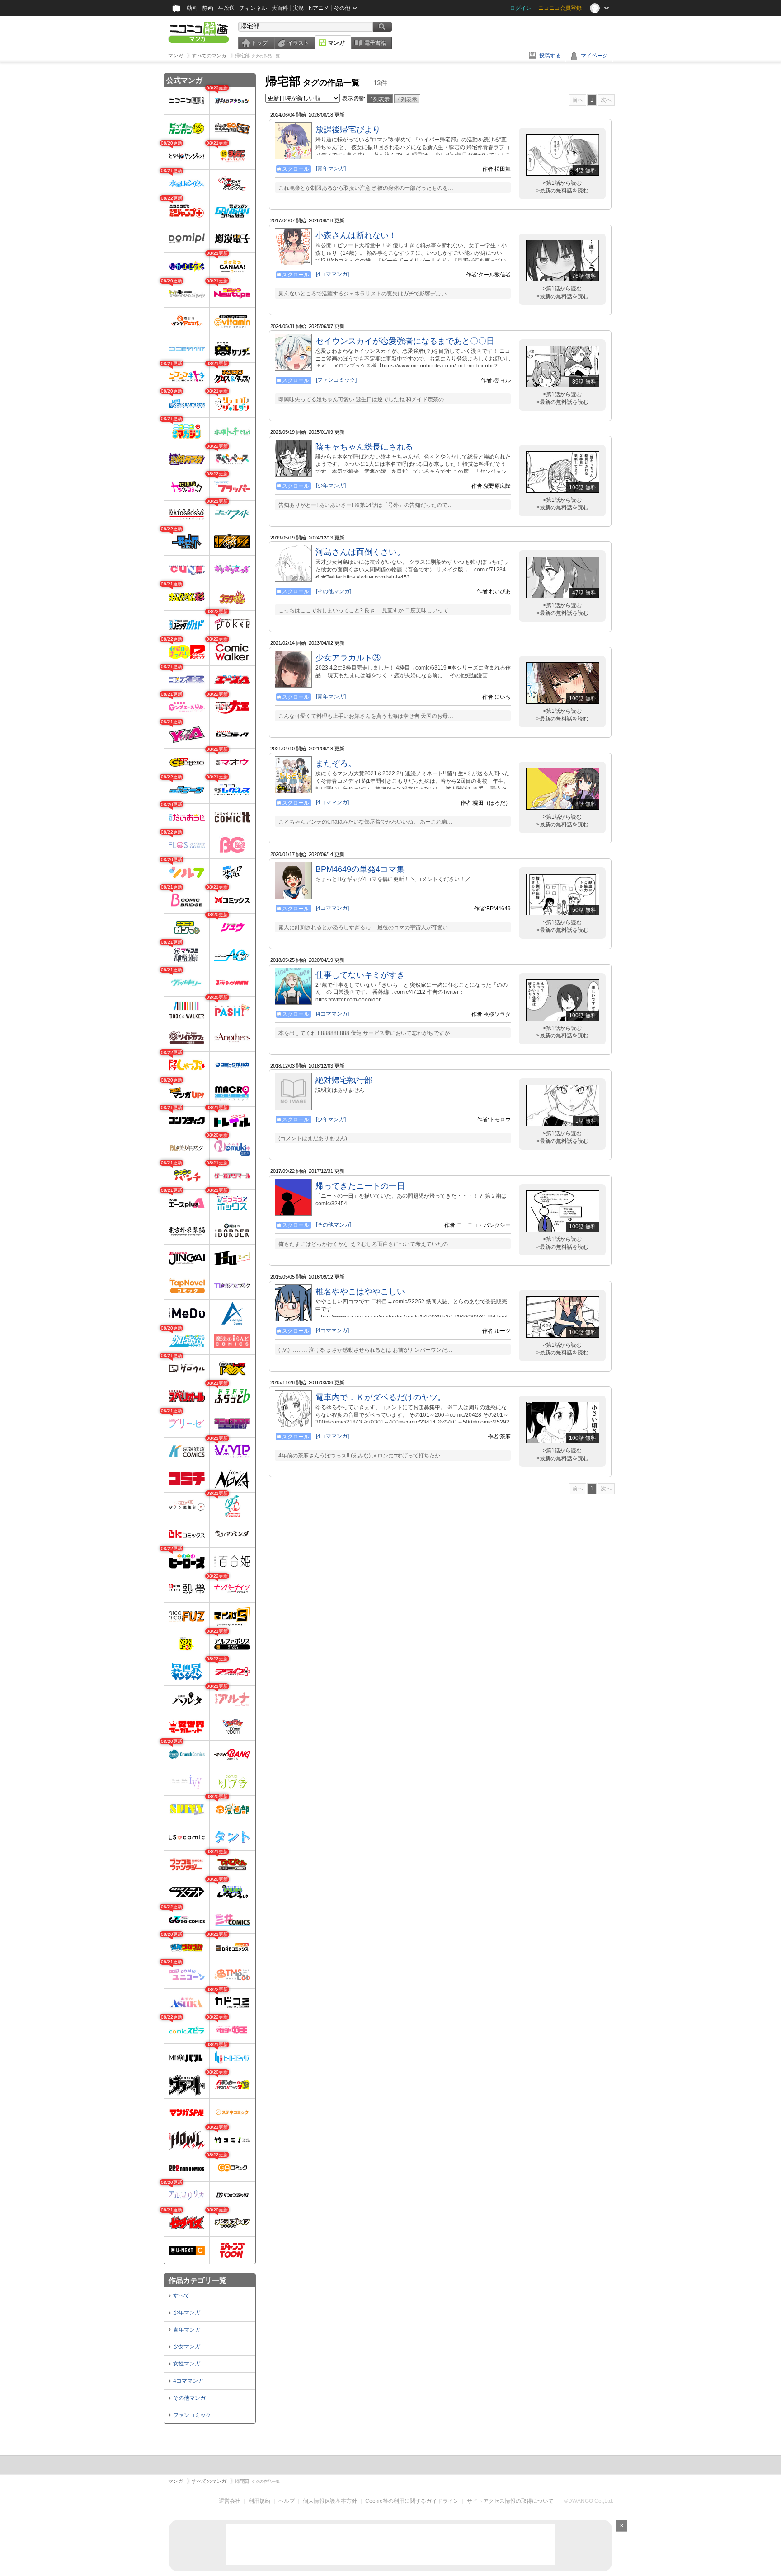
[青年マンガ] (331, 169)
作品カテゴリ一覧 (198, 2280)
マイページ (594, 56)
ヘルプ (287, 2501)
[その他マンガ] (334, 591)
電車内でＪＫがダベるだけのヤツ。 (381, 1397)
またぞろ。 (336, 763)
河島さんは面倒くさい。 (360, 552)
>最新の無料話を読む (562, 191)
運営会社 (230, 2501)
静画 (208, 8)
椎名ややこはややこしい (360, 1292)
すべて (181, 2295)
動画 (192, 8)
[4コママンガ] (332, 274)
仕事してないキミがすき (360, 975)
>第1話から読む (562, 183)
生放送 (226, 8)
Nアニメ (319, 8)
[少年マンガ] (331, 486)
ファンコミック (192, 2415)
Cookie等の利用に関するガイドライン (412, 2501)
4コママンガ (188, 2381)
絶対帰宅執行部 (344, 1080)
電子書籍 (375, 43)
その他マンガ (189, 2398)
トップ (259, 43)
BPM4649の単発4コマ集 (360, 869)
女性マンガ (187, 2364)
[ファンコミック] (336, 380)
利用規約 (259, 2501)
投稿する (550, 56)
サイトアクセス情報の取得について (510, 2501)
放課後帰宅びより (348, 130)
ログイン (521, 8)
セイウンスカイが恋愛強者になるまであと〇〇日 (405, 341)
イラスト (298, 43)
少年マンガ (187, 2313)
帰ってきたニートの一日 (360, 1186)
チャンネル (253, 8)
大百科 (280, 8)
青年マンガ (187, 2330)
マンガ (336, 43)
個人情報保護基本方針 (330, 2501)
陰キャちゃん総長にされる (364, 447)
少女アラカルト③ (348, 658)
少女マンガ (187, 2347)
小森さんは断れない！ (356, 235)
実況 (298, 8)
